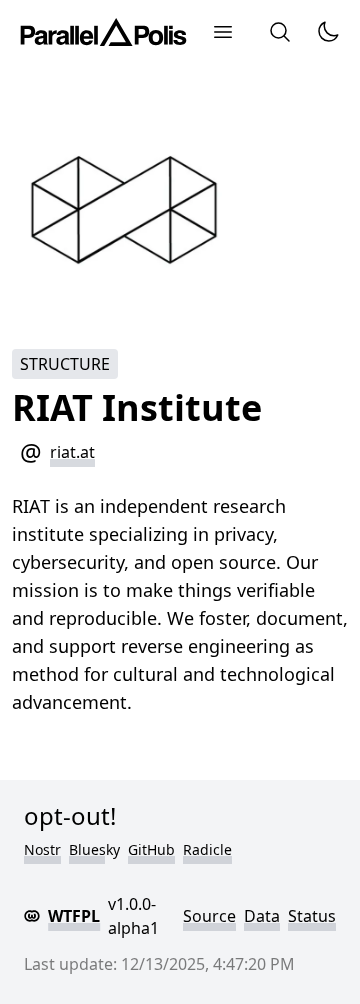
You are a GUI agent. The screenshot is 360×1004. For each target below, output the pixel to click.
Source (209, 916)
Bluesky (94, 849)
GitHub (151, 849)
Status (312, 916)
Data (262, 916)
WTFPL (74, 916)
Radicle (207, 849)
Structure (65, 364)
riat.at (72, 452)
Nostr (42, 849)
